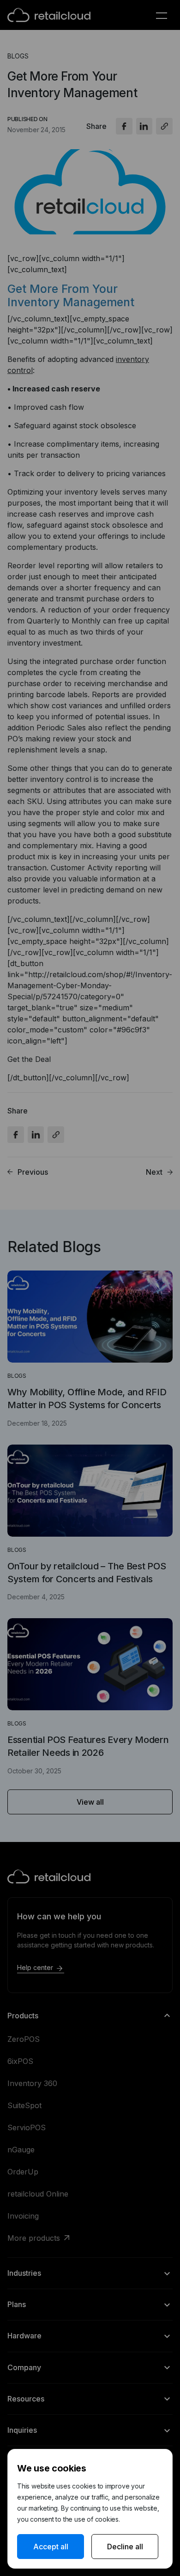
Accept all (51, 2547)
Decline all (125, 2547)
